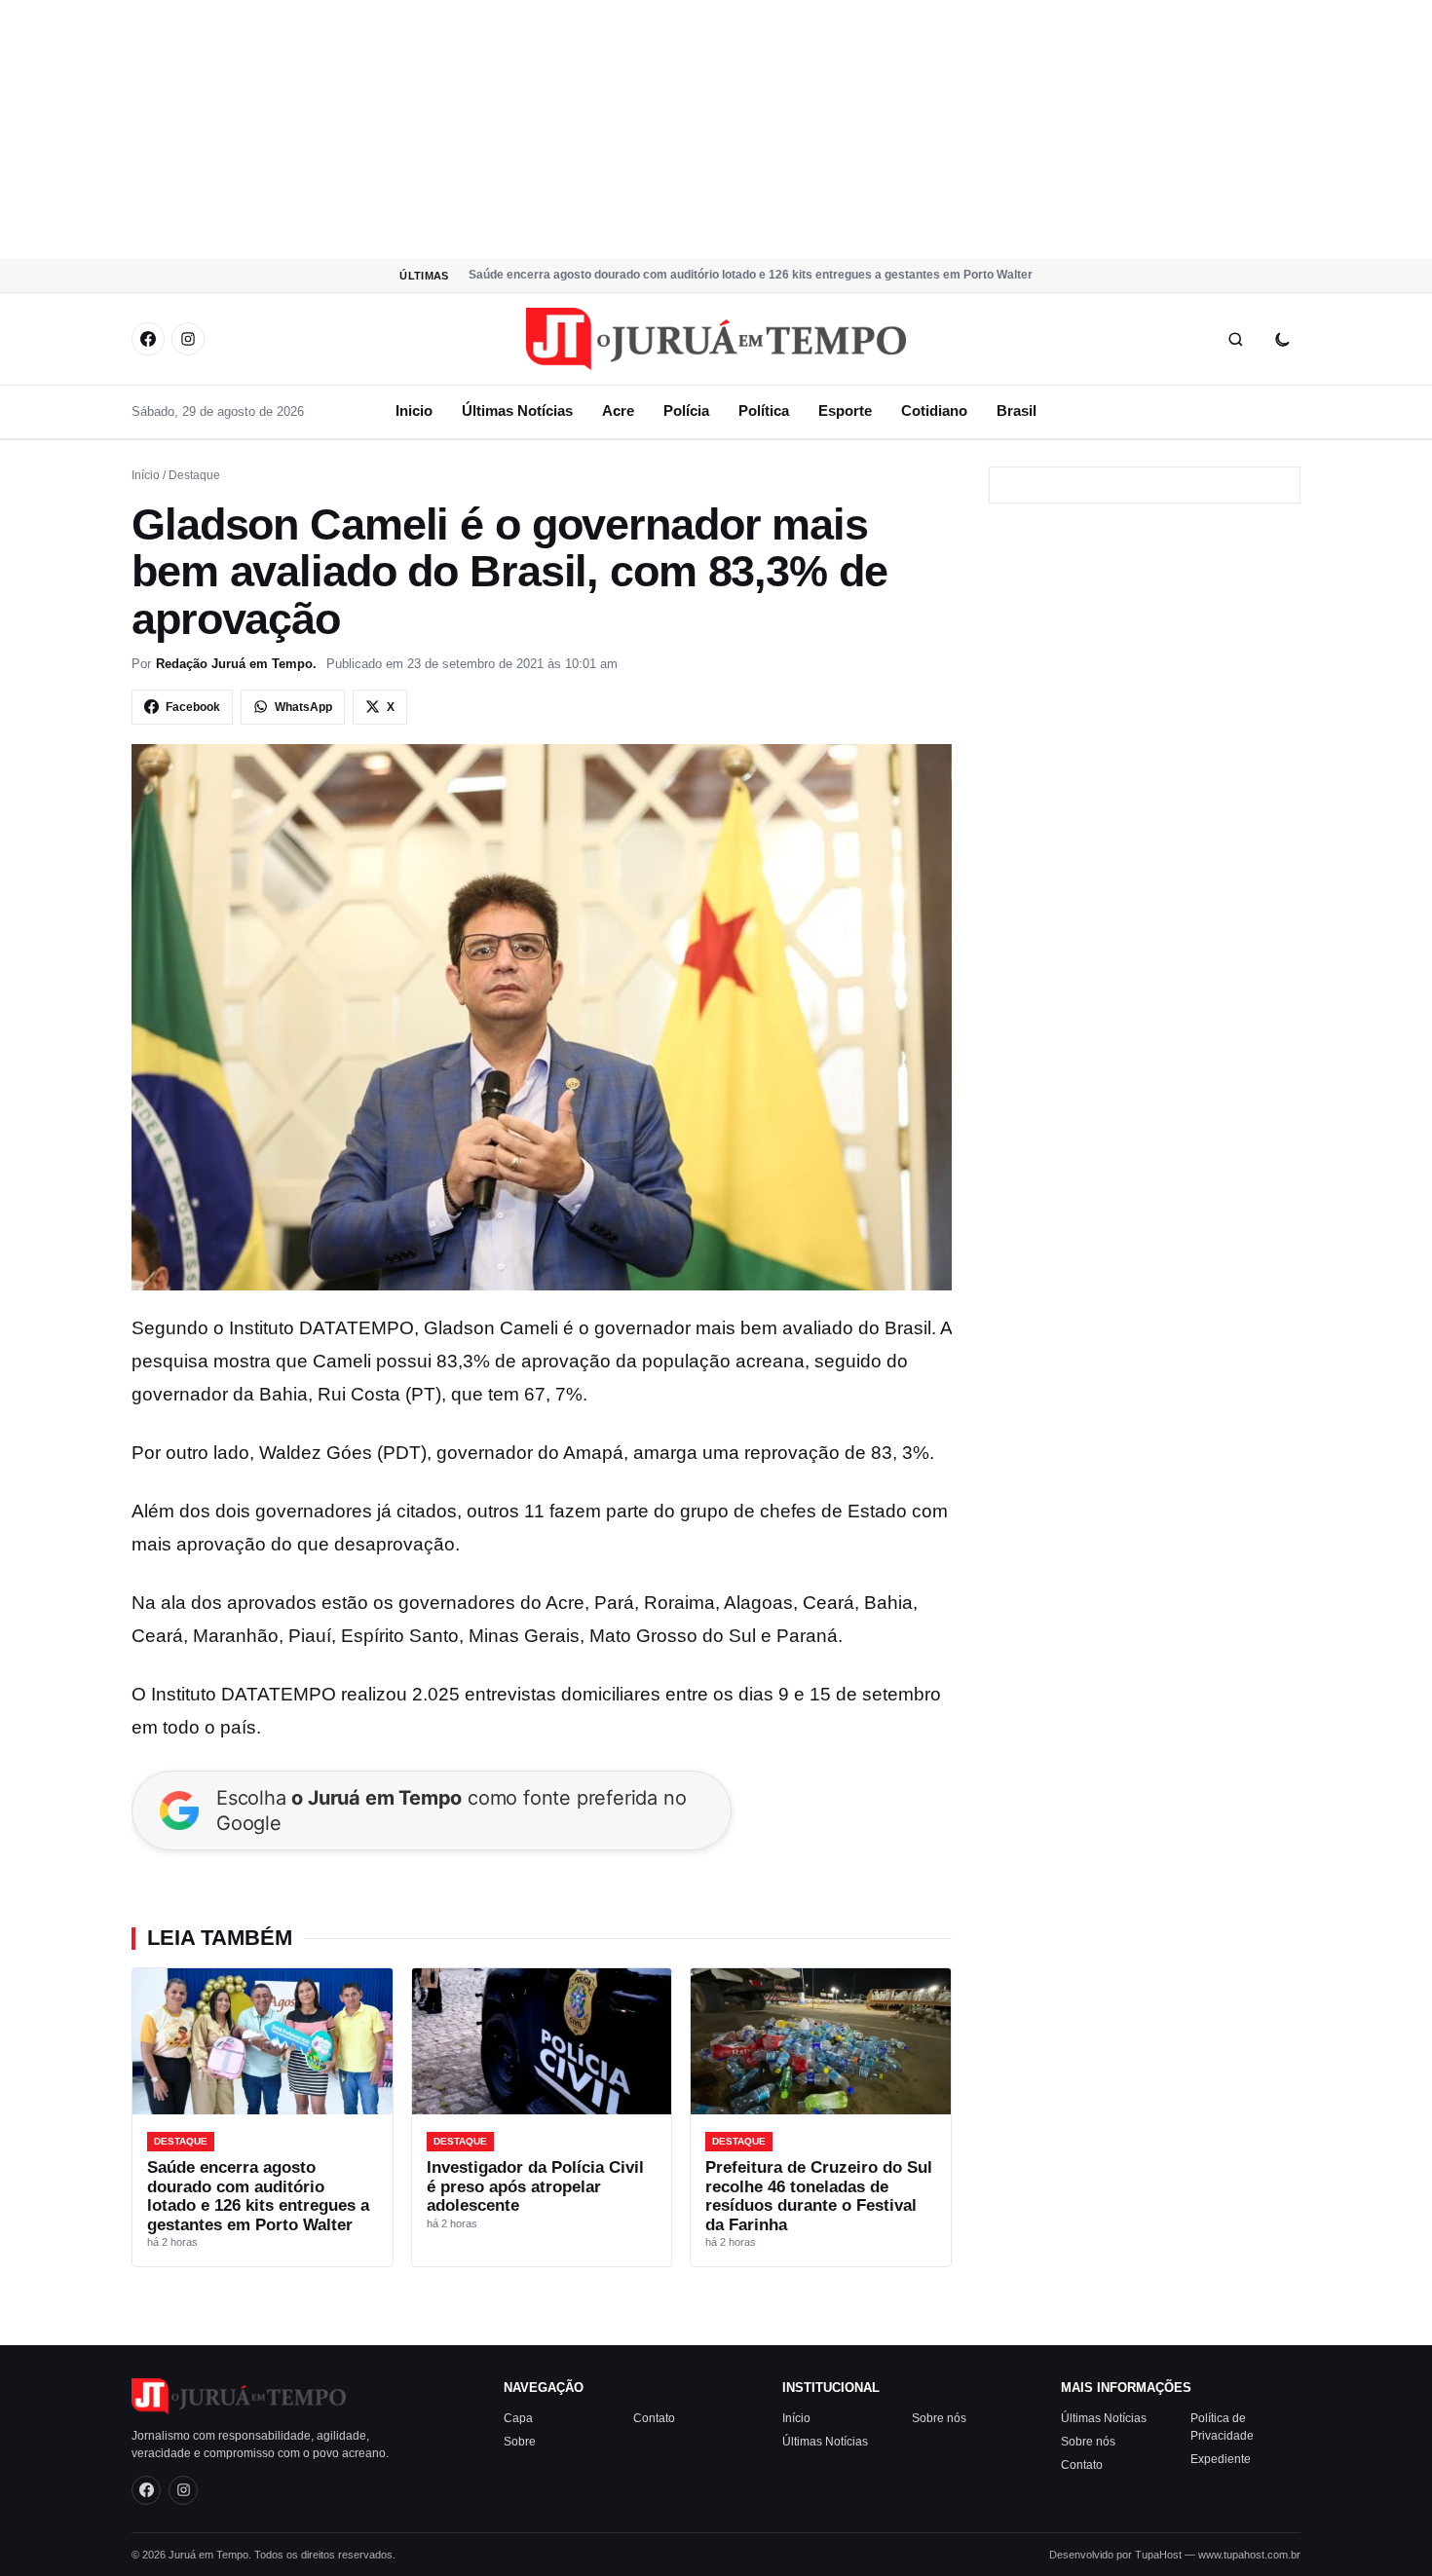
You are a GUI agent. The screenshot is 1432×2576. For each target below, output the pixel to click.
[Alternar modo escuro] (1282, 339)
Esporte (845, 411)
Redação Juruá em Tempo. (236, 664)
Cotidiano (934, 411)
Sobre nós (939, 2418)
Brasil (1017, 411)
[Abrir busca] (1235, 339)
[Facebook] (148, 339)
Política (764, 411)
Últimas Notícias (517, 411)
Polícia (686, 411)
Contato (654, 2418)
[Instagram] (188, 339)
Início (146, 475)
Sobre (520, 2442)
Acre (618, 411)
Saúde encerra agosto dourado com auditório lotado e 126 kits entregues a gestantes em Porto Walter (751, 275)
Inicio (414, 411)
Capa (518, 2418)
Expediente (1221, 2459)
